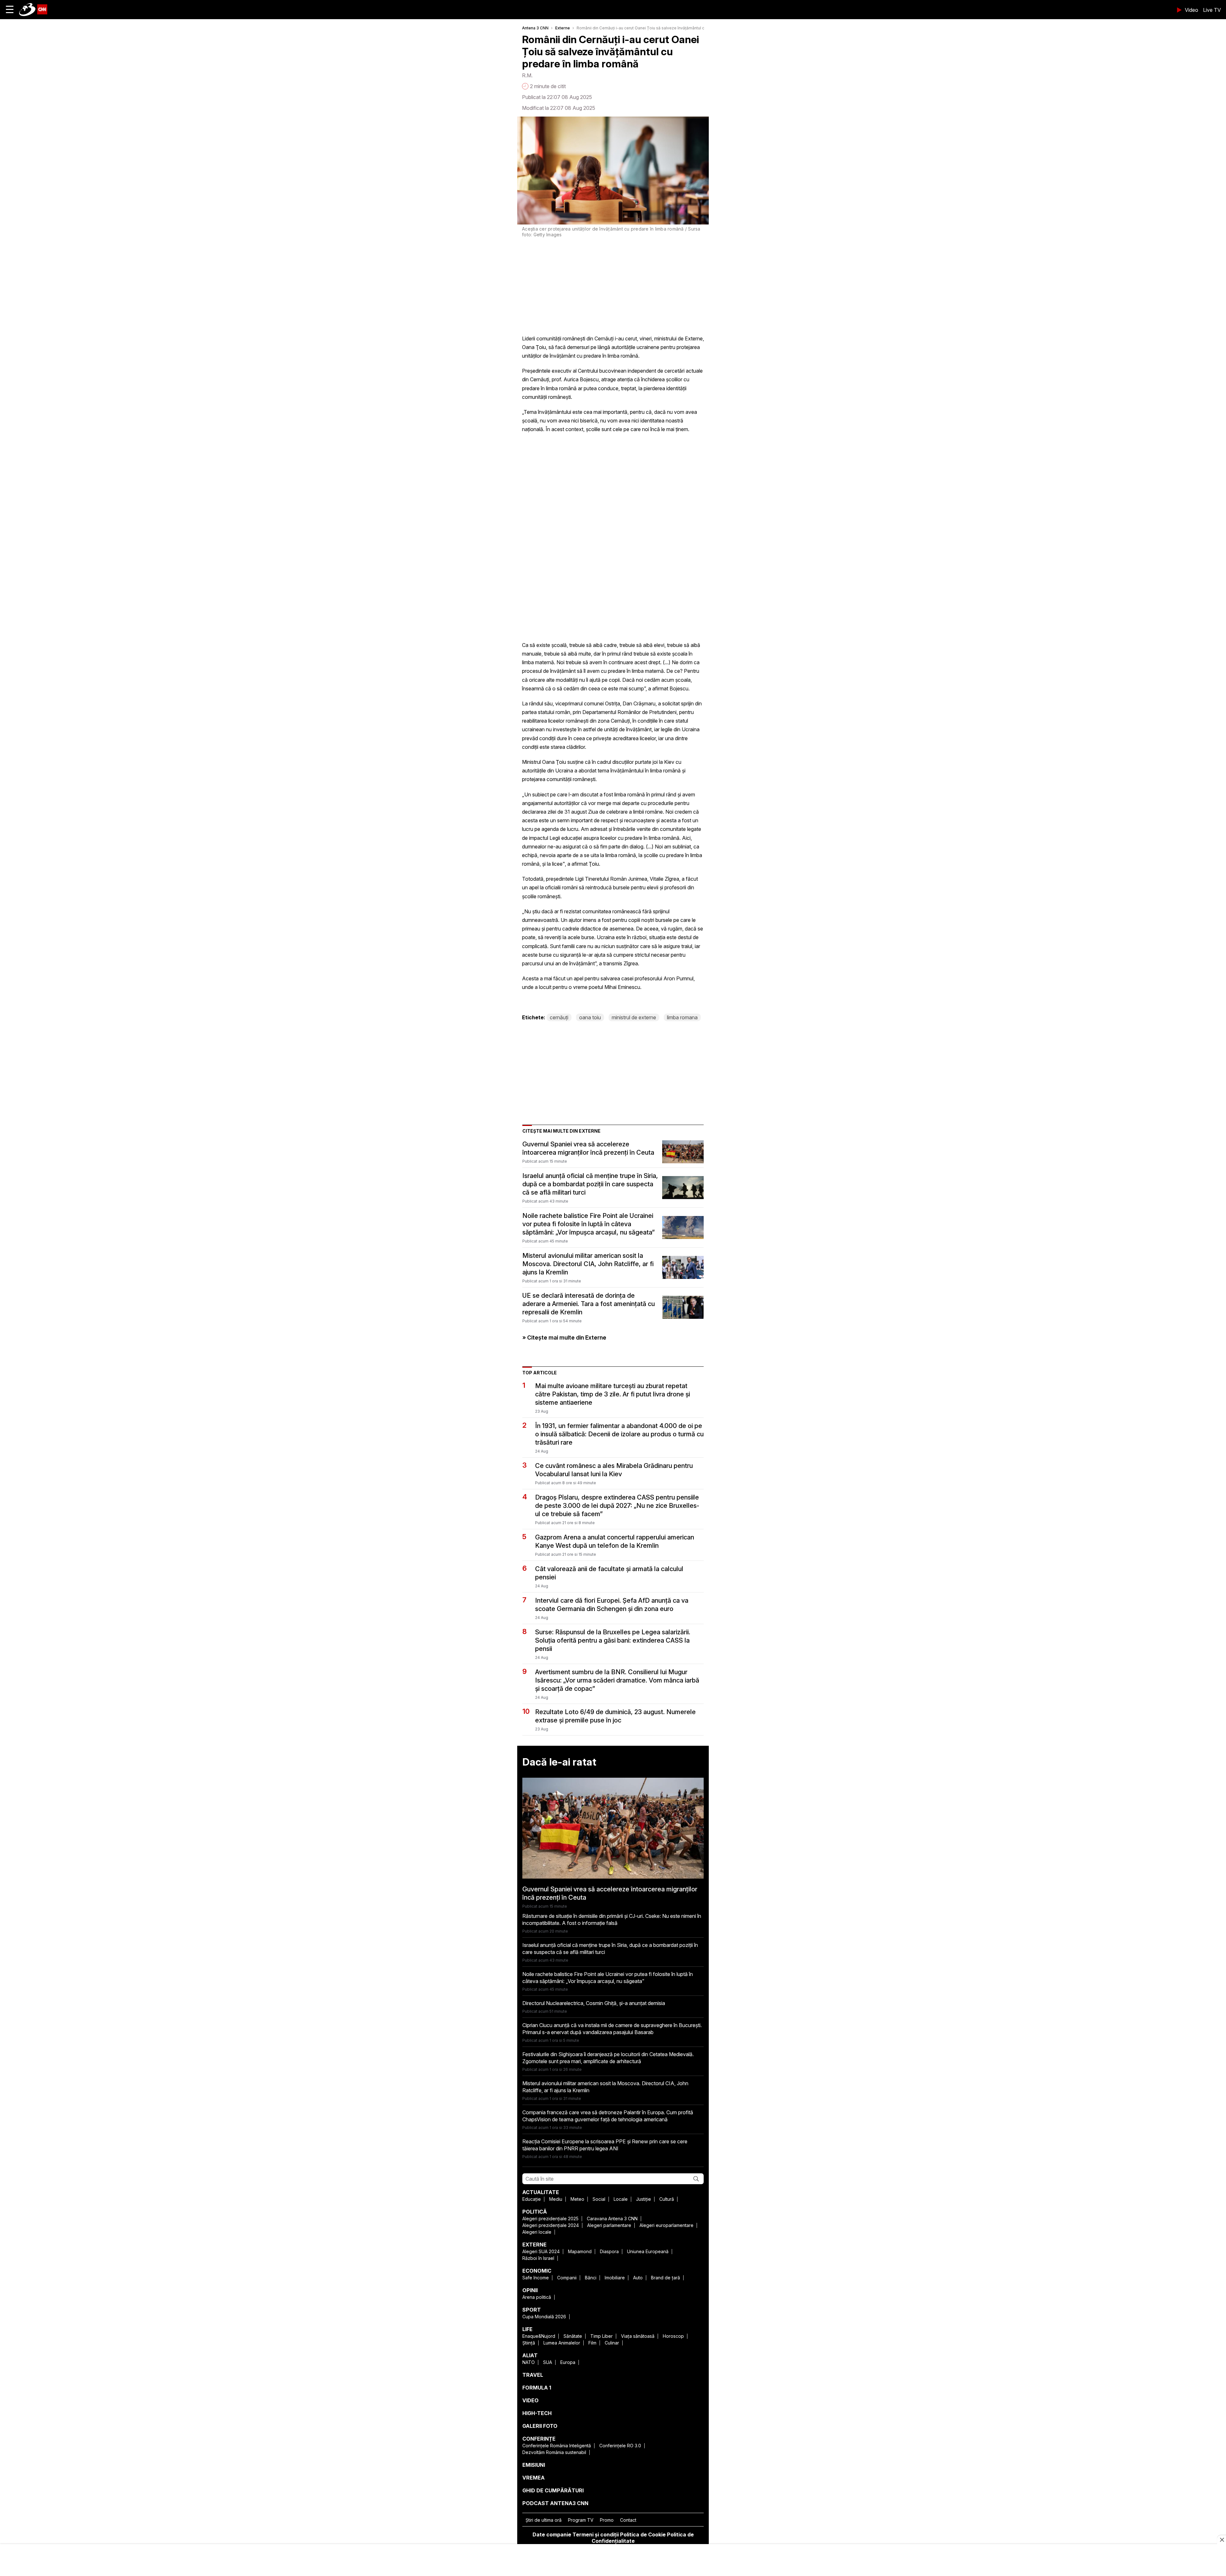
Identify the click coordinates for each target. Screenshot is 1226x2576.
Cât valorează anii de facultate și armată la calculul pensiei (609, 1573)
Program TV (581, 2520)
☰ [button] (10, 9)
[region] (613, 2561)
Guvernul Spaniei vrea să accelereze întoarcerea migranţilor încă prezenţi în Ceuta (588, 1148)
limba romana (682, 1017)
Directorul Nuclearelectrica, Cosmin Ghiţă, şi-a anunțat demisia (594, 2003)
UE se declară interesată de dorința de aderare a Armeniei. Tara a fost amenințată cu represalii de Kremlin (589, 1304)
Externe (563, 28)
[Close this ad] (1222, 2540)
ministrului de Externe (678, 338)
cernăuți (559, 1017)
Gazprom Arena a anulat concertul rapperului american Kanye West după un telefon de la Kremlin (615, 1541)
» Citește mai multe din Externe (564, 1337)
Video (1192, 10)
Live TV (1212, 10)
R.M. (527, 75)
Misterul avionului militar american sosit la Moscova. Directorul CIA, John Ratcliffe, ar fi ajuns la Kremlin (588, 1264)
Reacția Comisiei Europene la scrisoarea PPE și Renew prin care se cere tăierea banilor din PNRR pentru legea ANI (605, 2145)
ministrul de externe (634, 1017)
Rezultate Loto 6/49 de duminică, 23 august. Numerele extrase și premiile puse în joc (615, 1716)
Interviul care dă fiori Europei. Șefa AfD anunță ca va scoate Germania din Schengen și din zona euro (612, 1605)
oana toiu (590, 1017)
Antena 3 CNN (535, 28)
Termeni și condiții (596, 2534)
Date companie (552, 2534)
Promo (607, 2520)
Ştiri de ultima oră (544, 2520)
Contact (628, 2520)
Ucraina (691, 729)
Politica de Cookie (643, 2534)
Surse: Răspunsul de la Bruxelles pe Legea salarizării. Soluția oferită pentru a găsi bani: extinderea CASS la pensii (613, 1640)
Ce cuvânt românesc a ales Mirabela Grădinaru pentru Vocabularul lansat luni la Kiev (614, 1470)
